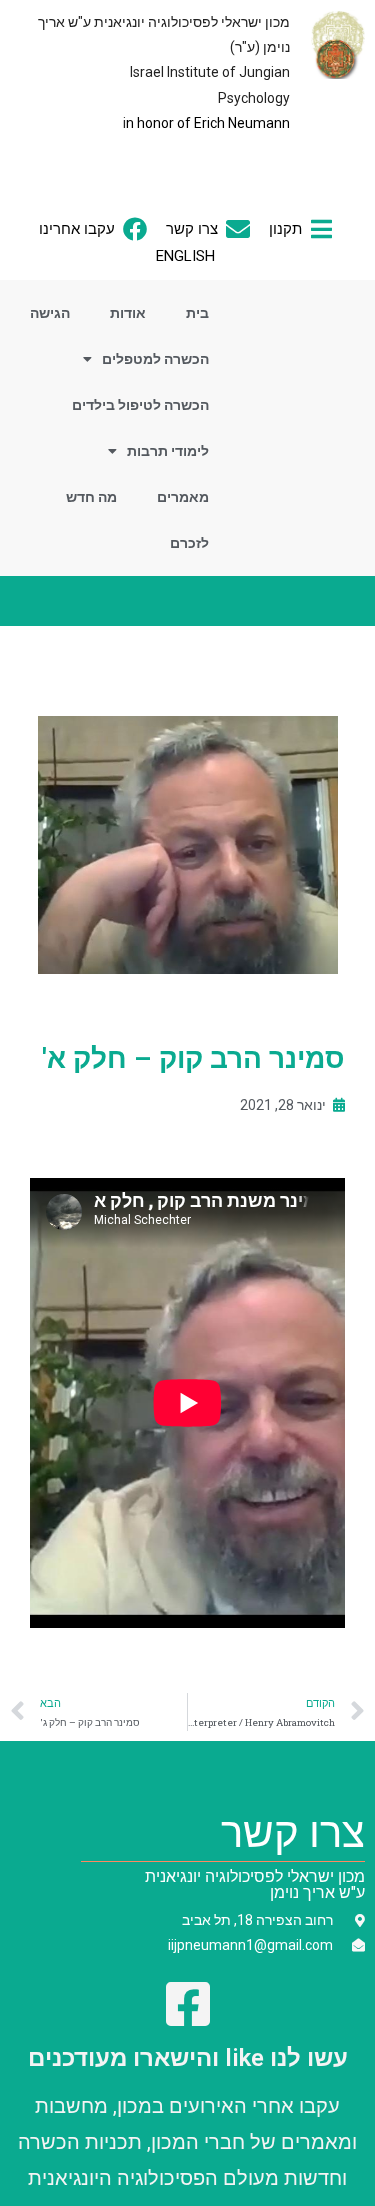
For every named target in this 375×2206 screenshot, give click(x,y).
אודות (128, 313)
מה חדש (91, 497)
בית (197, 313)
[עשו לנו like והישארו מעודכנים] (188, 2004)
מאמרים (183, 497)
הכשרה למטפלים (155, 359)
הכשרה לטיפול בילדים (140, 405)
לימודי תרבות (168, 451)
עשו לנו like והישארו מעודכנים (188, 2058)
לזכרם (189, 543)
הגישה (50, 313)
